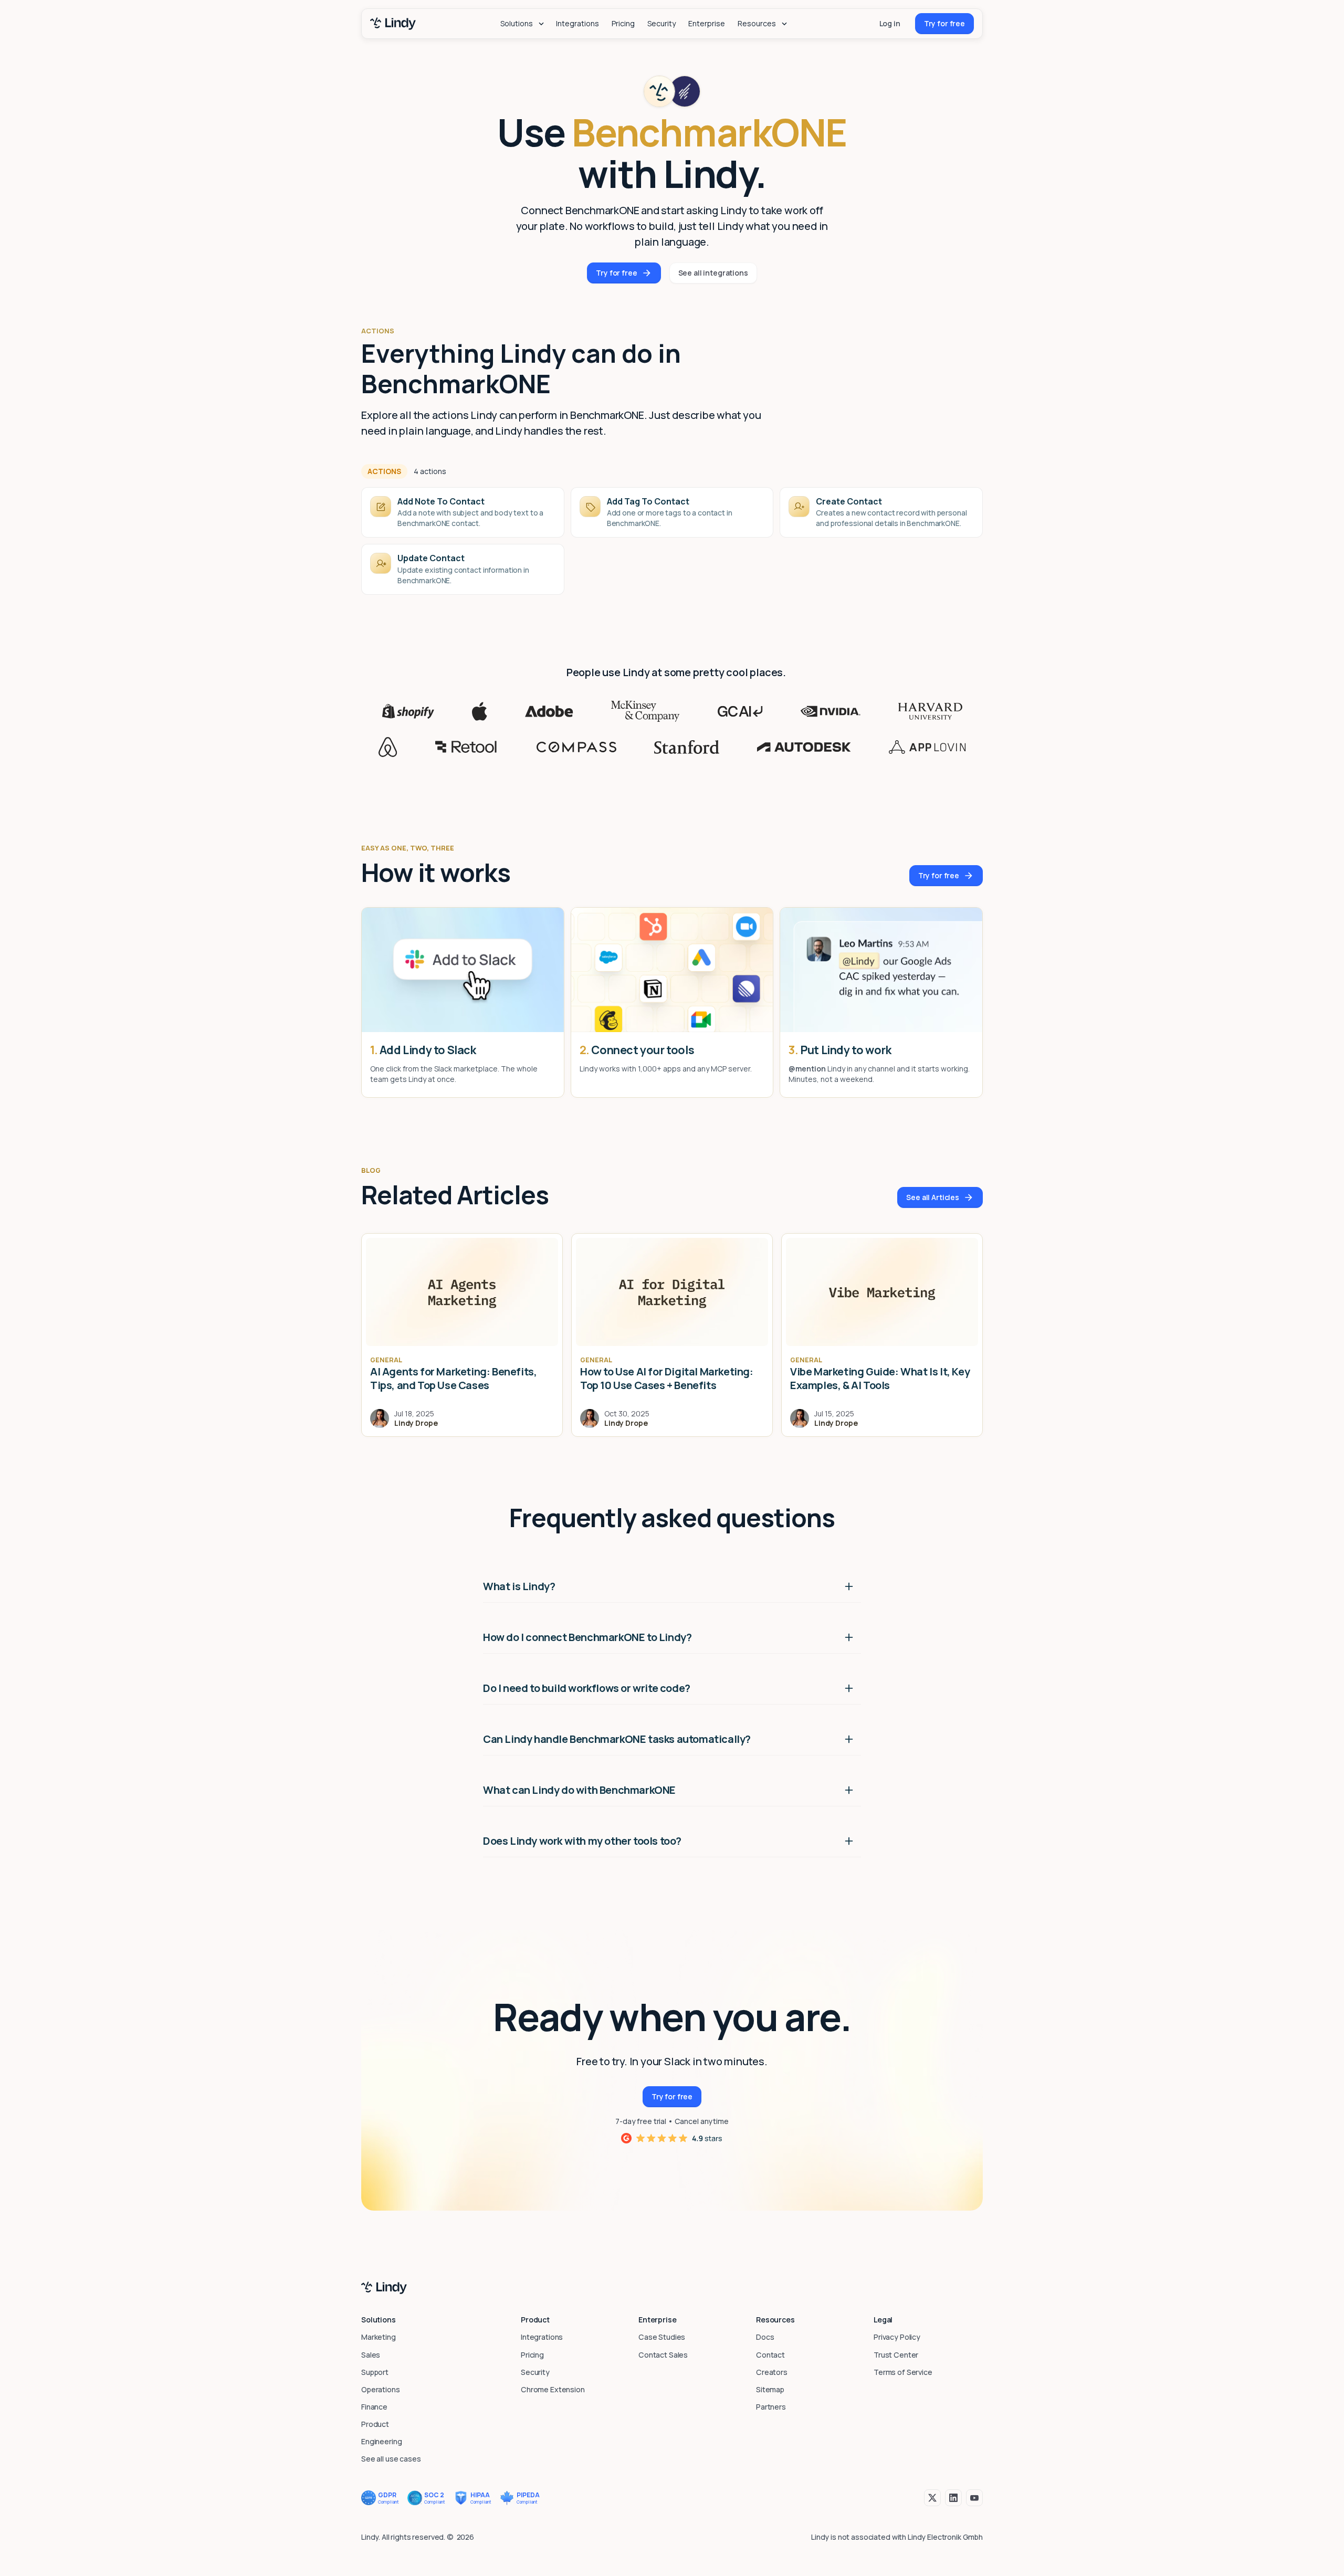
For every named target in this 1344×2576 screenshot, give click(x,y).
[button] (522, 24)
